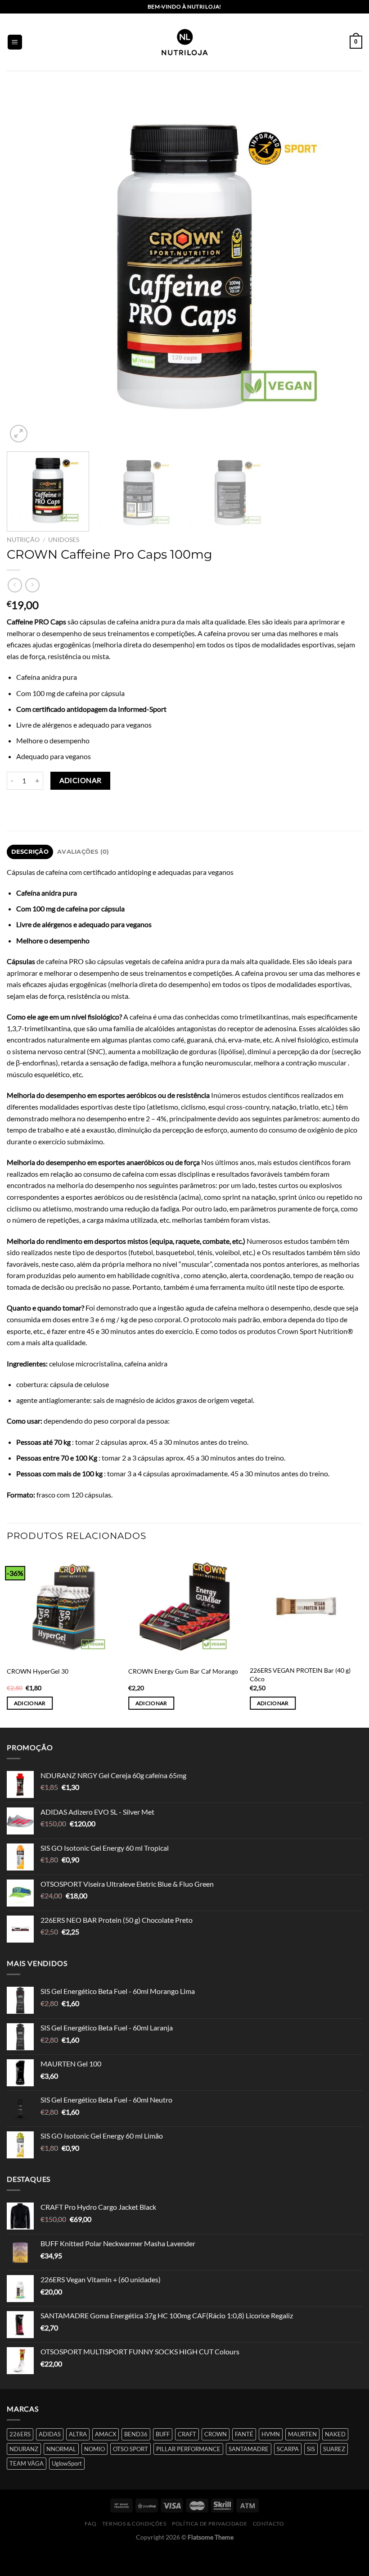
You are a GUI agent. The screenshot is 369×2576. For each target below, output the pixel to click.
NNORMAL (61, 2449)
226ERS (20, 2434)
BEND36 (136, 2434)
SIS (311, 2449)
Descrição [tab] (30, 852)
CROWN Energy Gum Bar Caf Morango (183, 1671)
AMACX (106, 2434)
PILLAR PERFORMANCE (188, 2449)
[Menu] (15, 42)
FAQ (90, 2524)
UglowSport (67, 2463)
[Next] (344, 267)
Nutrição (23, 540)
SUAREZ (334, 2449)
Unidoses (64, 540)
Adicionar (81, 780)
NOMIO (94, 2449)
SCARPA (288, 2449)
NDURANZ (24, 2449)
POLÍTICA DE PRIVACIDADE (209, 2524)
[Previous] (25, 267)
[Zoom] (19, 434)
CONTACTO (269, 2524)
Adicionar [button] (30, 1703)
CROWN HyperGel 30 (38, 1671)
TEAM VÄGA (27, 2463)
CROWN (216, 2434)
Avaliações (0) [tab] (83, 852)
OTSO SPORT (130, 2449)
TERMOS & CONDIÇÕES (134, 2524)
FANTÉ (244, 2434)
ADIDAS (50, 2434)
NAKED (335, 2434)
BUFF (163, 2434)
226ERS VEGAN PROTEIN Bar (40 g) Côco (300, 1675)
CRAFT (187, 2434)
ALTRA (78, 2434)
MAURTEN (302, 2434)
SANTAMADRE (249, 2449)
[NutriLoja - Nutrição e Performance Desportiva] (184, 42)
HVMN (271, 2434)
